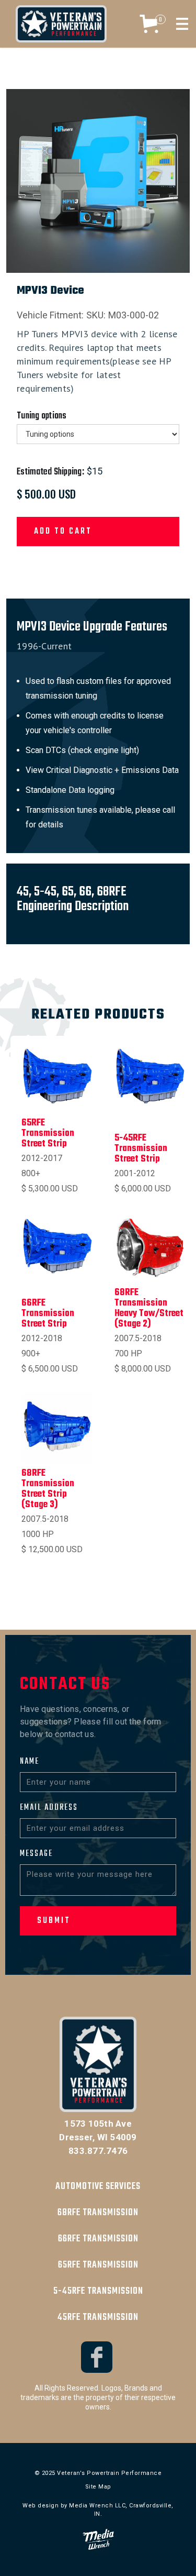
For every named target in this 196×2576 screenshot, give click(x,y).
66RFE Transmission (98, 2239)
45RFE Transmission (98, 2318)
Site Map (98, 2487)
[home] (61, 24)
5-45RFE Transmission (98, 2291)
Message (36, 1854)
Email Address (49, 1808)
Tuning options (42, 416)
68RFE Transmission (98, 2213)
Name (30, 1762)
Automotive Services (98, 2187)
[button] (151, 24)
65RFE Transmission (98, 2265)
